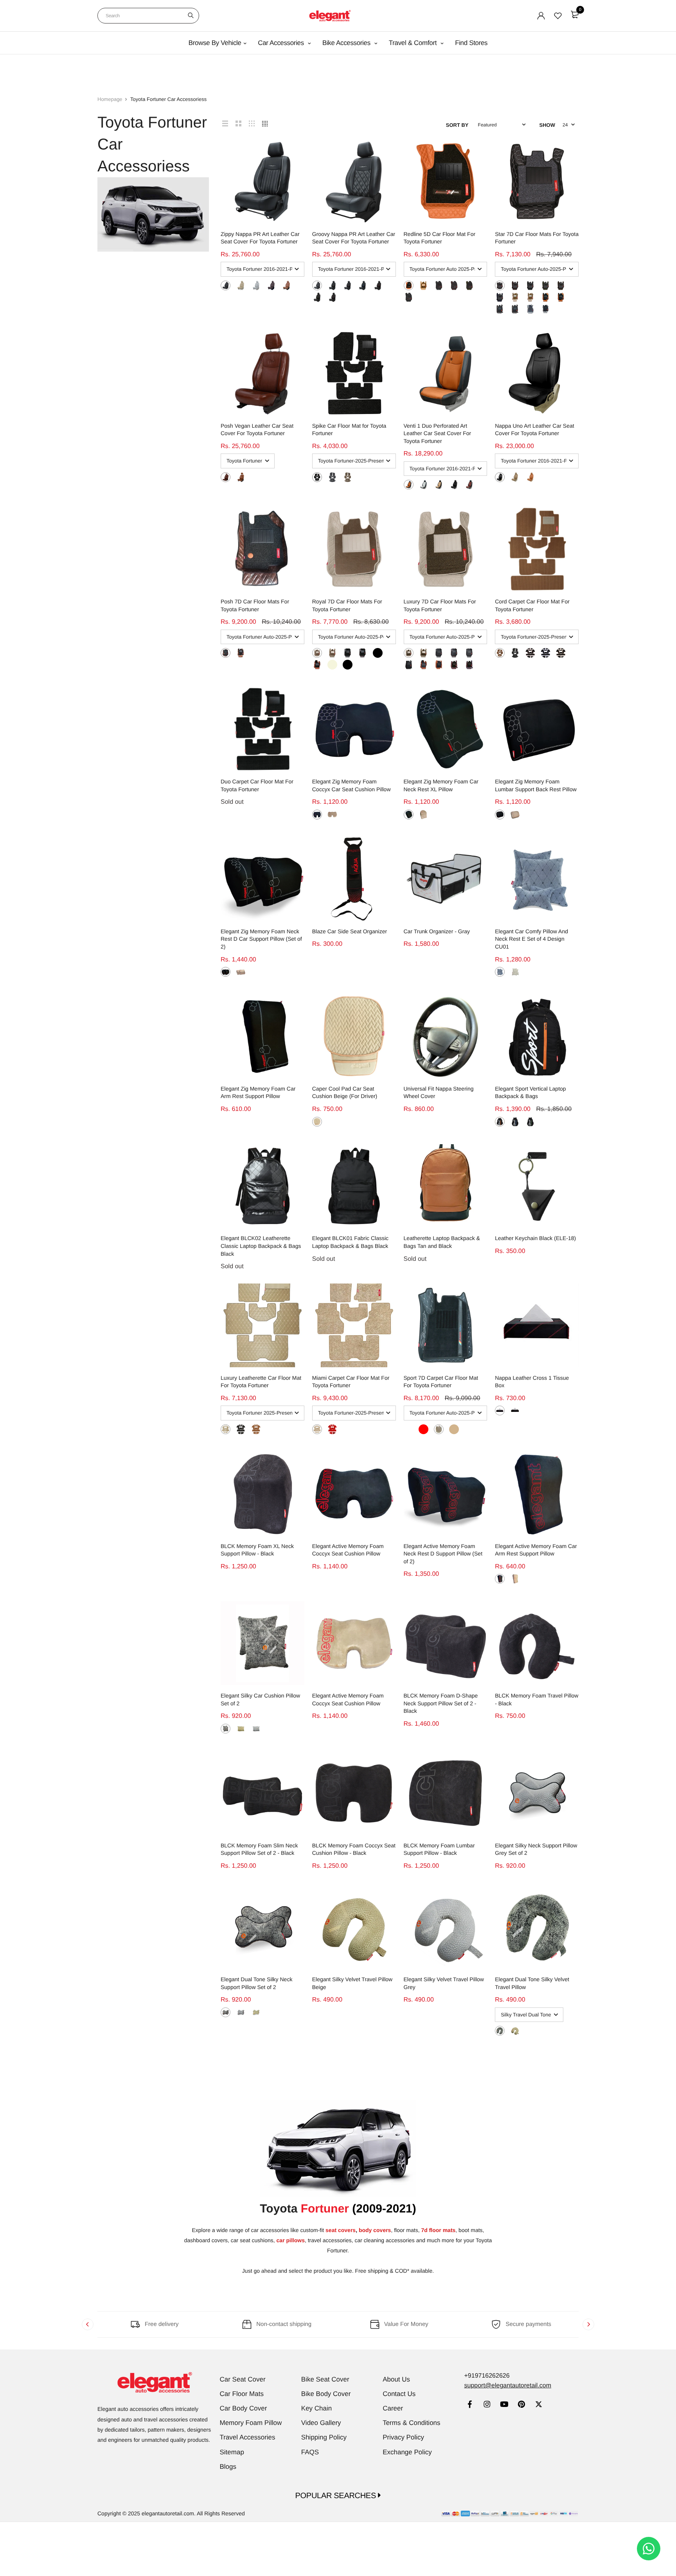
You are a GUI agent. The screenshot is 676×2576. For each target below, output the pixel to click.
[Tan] (241, 653)
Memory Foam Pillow (251, 2423)
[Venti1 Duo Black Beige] (439, 485)
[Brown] (226, 653)
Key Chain (316, 2408)
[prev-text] (88, 2324)
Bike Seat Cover (325, 2379)
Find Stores (471, 43)
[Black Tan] (409, 665)
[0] (575, 14)
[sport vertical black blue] (515, 1122)
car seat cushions (252, 2240)
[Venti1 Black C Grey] (454, 485)
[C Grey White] (546, 309)
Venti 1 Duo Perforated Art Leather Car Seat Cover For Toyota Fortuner (438, 433)
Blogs (228, 2467)
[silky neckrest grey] (241, 2012)
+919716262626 (487, 2376)
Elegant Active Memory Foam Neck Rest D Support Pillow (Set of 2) (443, 1554)
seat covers (341, 2230)
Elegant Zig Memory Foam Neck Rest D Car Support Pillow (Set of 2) (261, 939)
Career (393, 2408)
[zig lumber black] (500, 815)
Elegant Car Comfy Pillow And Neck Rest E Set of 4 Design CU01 (531, 939)
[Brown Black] (500, 309)
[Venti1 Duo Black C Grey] (423, 485)
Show (547, 125)
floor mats (406, 2230)
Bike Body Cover (326, 2394)
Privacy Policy (403, 2437)
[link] (470, 2405)
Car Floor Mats (242, 2394)
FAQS (310, 2452)
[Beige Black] (530, 297)
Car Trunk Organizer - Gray (437, 931)
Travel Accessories (248, 2437)
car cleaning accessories (385, 2240)
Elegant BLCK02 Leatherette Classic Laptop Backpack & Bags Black (261, 1246)
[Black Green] (317, 297)
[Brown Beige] (515, 309)
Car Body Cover (244, 2408)
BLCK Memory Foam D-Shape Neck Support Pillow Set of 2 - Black (441, 1703)
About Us (396, 2379)
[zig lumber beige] (515, 815)
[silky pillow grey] (256, 1729)
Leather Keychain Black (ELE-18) (535, 1238)
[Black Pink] (378, 285)
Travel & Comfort (414, 43)
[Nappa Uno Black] (500, 477)
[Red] (332, 1429)
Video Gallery (321, 2423)
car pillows (291, 2240)
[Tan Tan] (409, 285)
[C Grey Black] (256, 285)
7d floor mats (438, 2230)
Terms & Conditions (411, 2423)
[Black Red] (332, 297)
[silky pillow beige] (241, 1729)
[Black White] (317, 285)
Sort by (457, 125)
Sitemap (232, 2452)
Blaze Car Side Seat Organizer (350, 931)
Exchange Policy (407, 2452)
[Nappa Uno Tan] (530, 477)
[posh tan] (241, 477)
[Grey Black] (332, 477)
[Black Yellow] (332, 285)
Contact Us (399, 2394)
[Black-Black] (469, 653)
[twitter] (538, 2405)
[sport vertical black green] (530, 1122)
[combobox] (148, 16)
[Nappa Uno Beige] (515, 477)
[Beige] (332, 815)
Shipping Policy (324, 2437)
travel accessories (330, 2240)
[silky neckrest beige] (256, 2012)
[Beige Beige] (241, 285)
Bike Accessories (347, 43)
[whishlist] (558, 16)
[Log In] (541, 16)
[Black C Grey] (226, 285)
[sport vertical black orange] (500, 1122)
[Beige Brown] (348, 477)
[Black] (317, 477)
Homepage (110, 99)
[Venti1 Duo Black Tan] (409, 485)
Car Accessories (282, 43)
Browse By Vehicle (215, 43)
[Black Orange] (348, 285)
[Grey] (500, 972)
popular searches (337, 2496)
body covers (375, 2230)
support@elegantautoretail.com (508, 2386)
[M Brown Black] (271, 285)
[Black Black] (409, 297)
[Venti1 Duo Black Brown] (469, 485)
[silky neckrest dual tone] (226, 2012)
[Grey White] (530, 309)
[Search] (191, 16)
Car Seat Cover (243, 2379)
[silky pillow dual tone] (226, 1729)
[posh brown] (226, 477)
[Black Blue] (362, 285)
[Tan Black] (287, 285)
